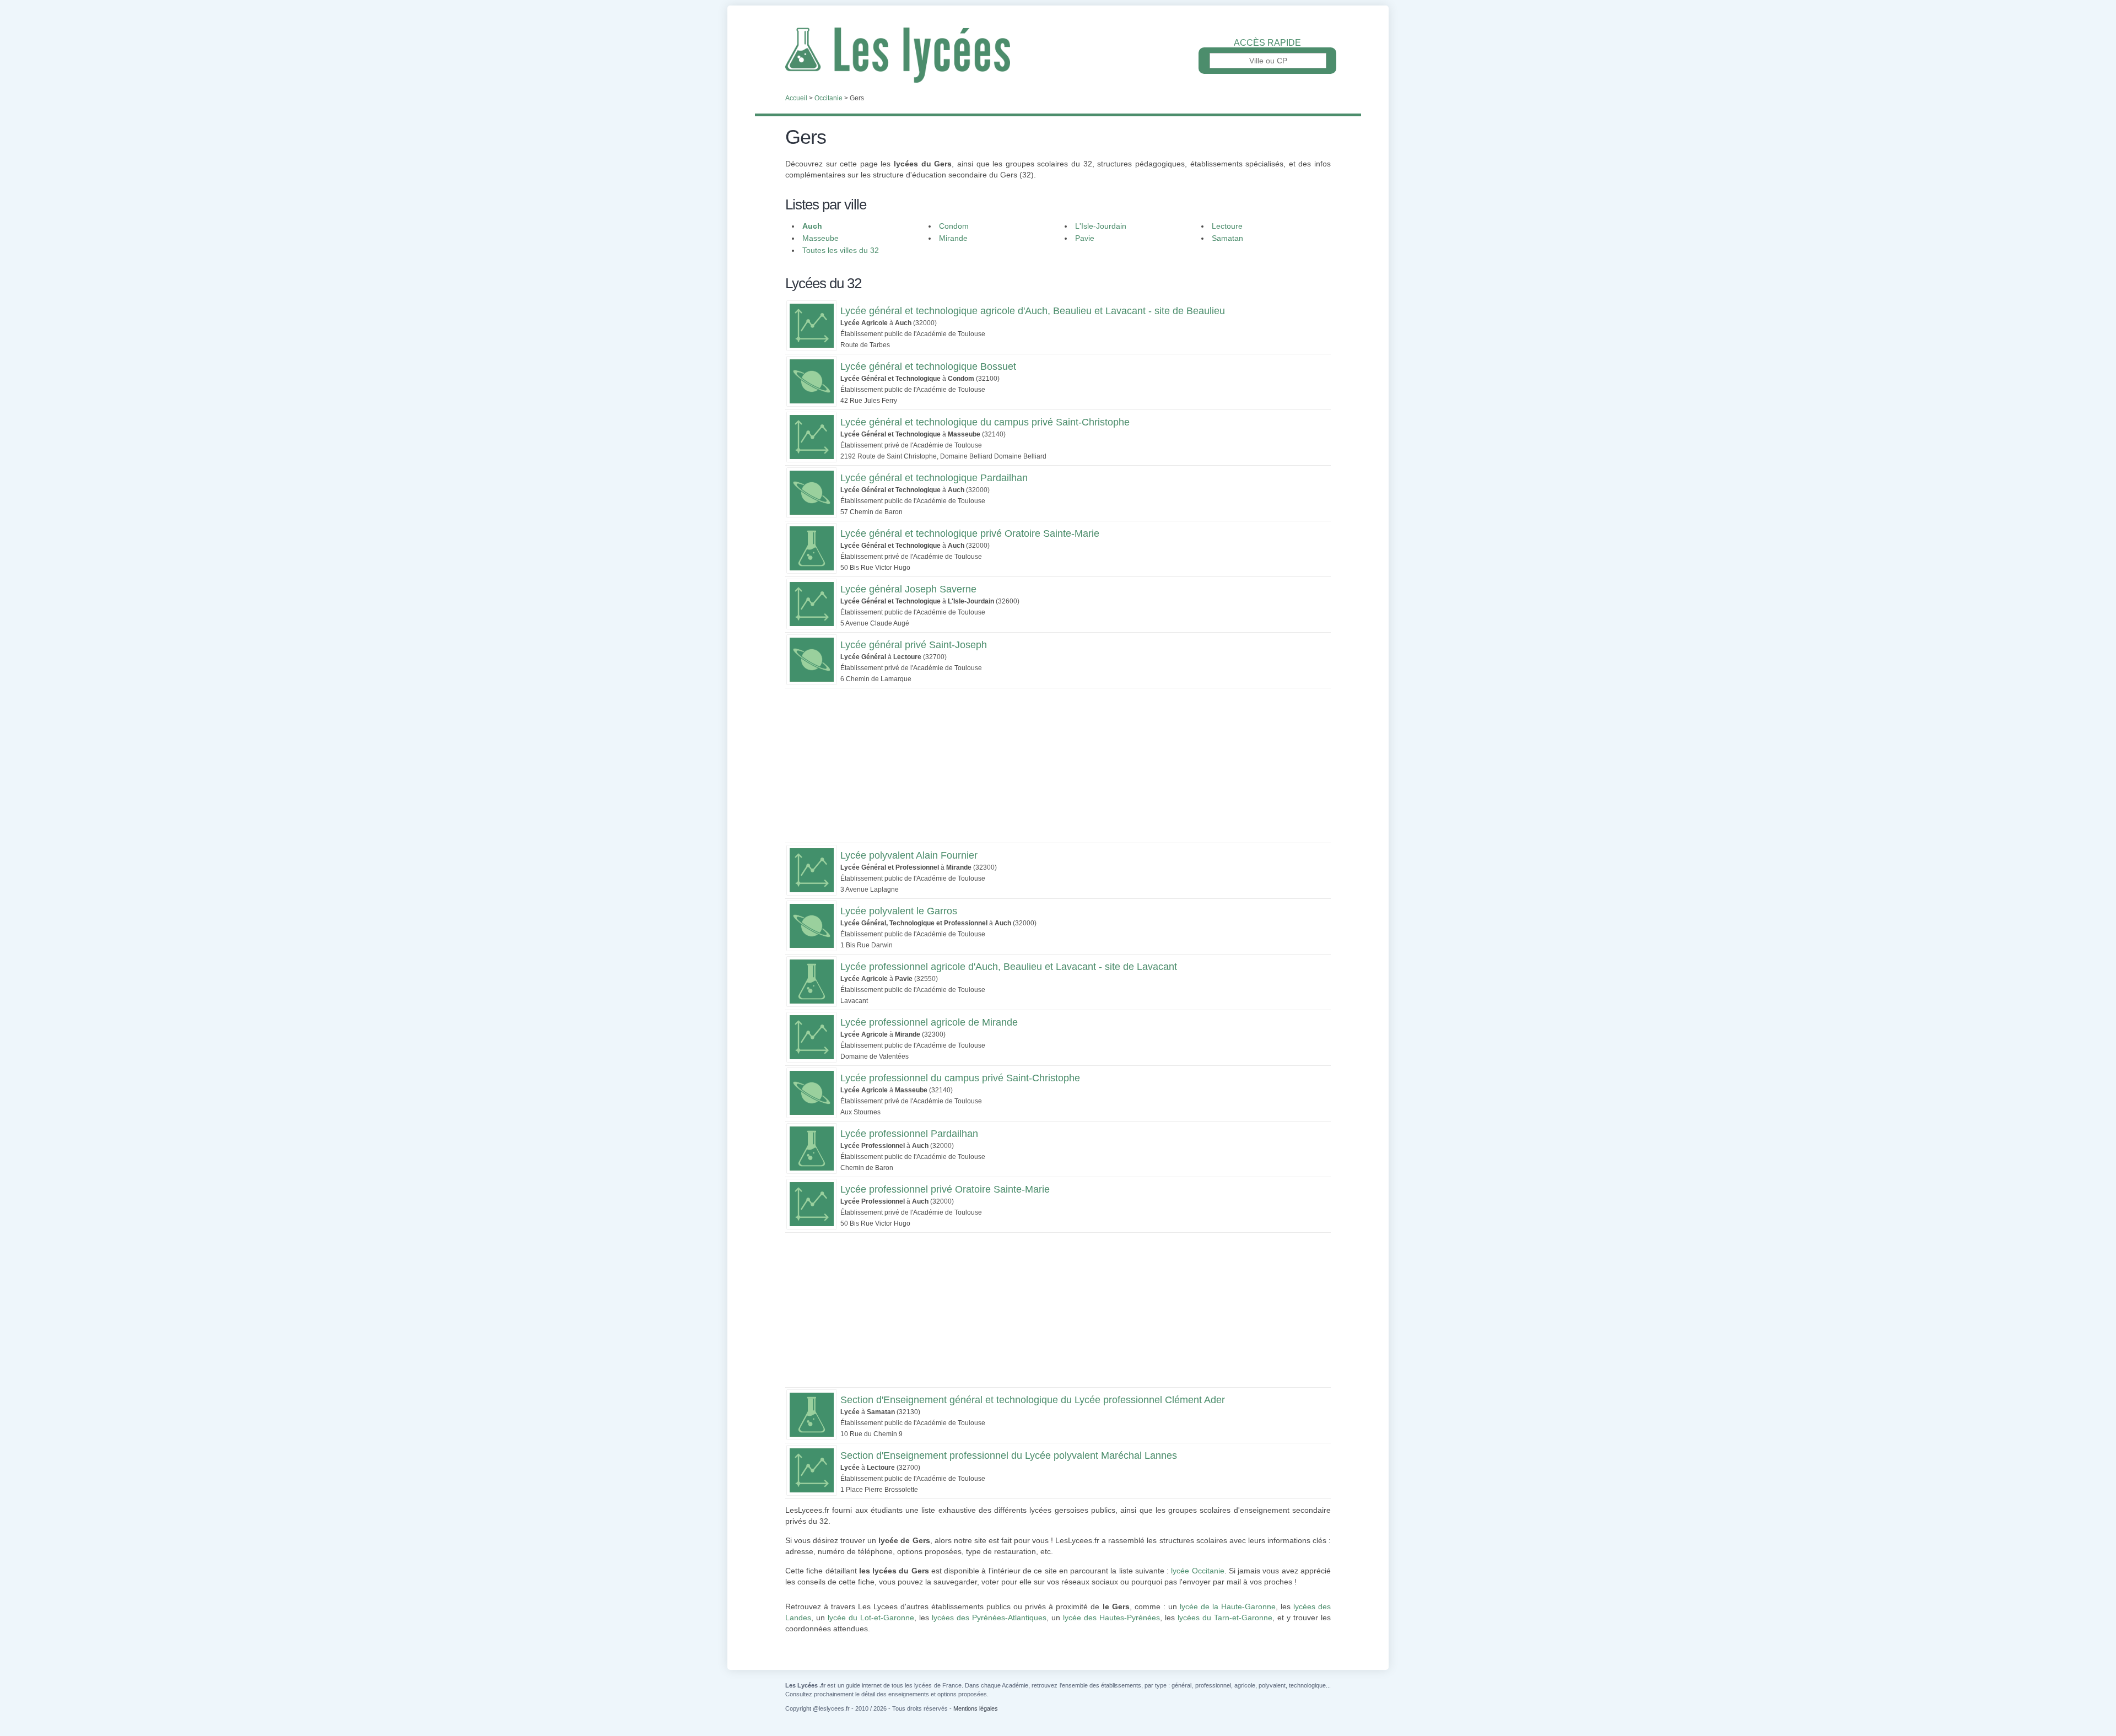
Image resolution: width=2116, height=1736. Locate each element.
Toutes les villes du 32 (841, 250)
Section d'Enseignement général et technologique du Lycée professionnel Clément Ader (1033, 1400)
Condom (954, 226)
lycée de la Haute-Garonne (1228, 1606)
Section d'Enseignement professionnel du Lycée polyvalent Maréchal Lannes (1009, 1455)
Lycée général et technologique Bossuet (928, 366)
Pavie (1085, 238)
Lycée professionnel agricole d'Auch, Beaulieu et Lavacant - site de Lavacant (1009, 967)
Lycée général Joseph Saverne (908, 589)
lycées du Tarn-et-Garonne (1225, 1618)
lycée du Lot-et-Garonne (871, 1618)
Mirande (953, 238)
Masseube (821, 238)
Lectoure (1227, 226)
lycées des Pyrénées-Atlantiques (989, 1618)
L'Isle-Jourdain (1101, 226)
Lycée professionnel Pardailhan (909, 1134)
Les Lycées (1058, 55)
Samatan (1227, 238)
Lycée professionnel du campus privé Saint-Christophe (960, 1078)
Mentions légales (976, 1708)
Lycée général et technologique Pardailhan (934, 478)
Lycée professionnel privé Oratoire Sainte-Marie (945, 1189)
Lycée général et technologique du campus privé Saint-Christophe (985, 422)
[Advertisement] (1058, 765)
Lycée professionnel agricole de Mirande (929, 1022)
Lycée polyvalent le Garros (899, 911)
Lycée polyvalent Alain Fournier (909, 855)
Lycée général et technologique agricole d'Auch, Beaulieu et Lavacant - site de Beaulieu (1033, 311)
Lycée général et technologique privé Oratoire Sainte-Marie (970, 533)
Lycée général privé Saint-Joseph (914, 645)
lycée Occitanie (1197, 1571)
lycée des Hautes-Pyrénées (1111, 1618)
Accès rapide (1267, 43)
